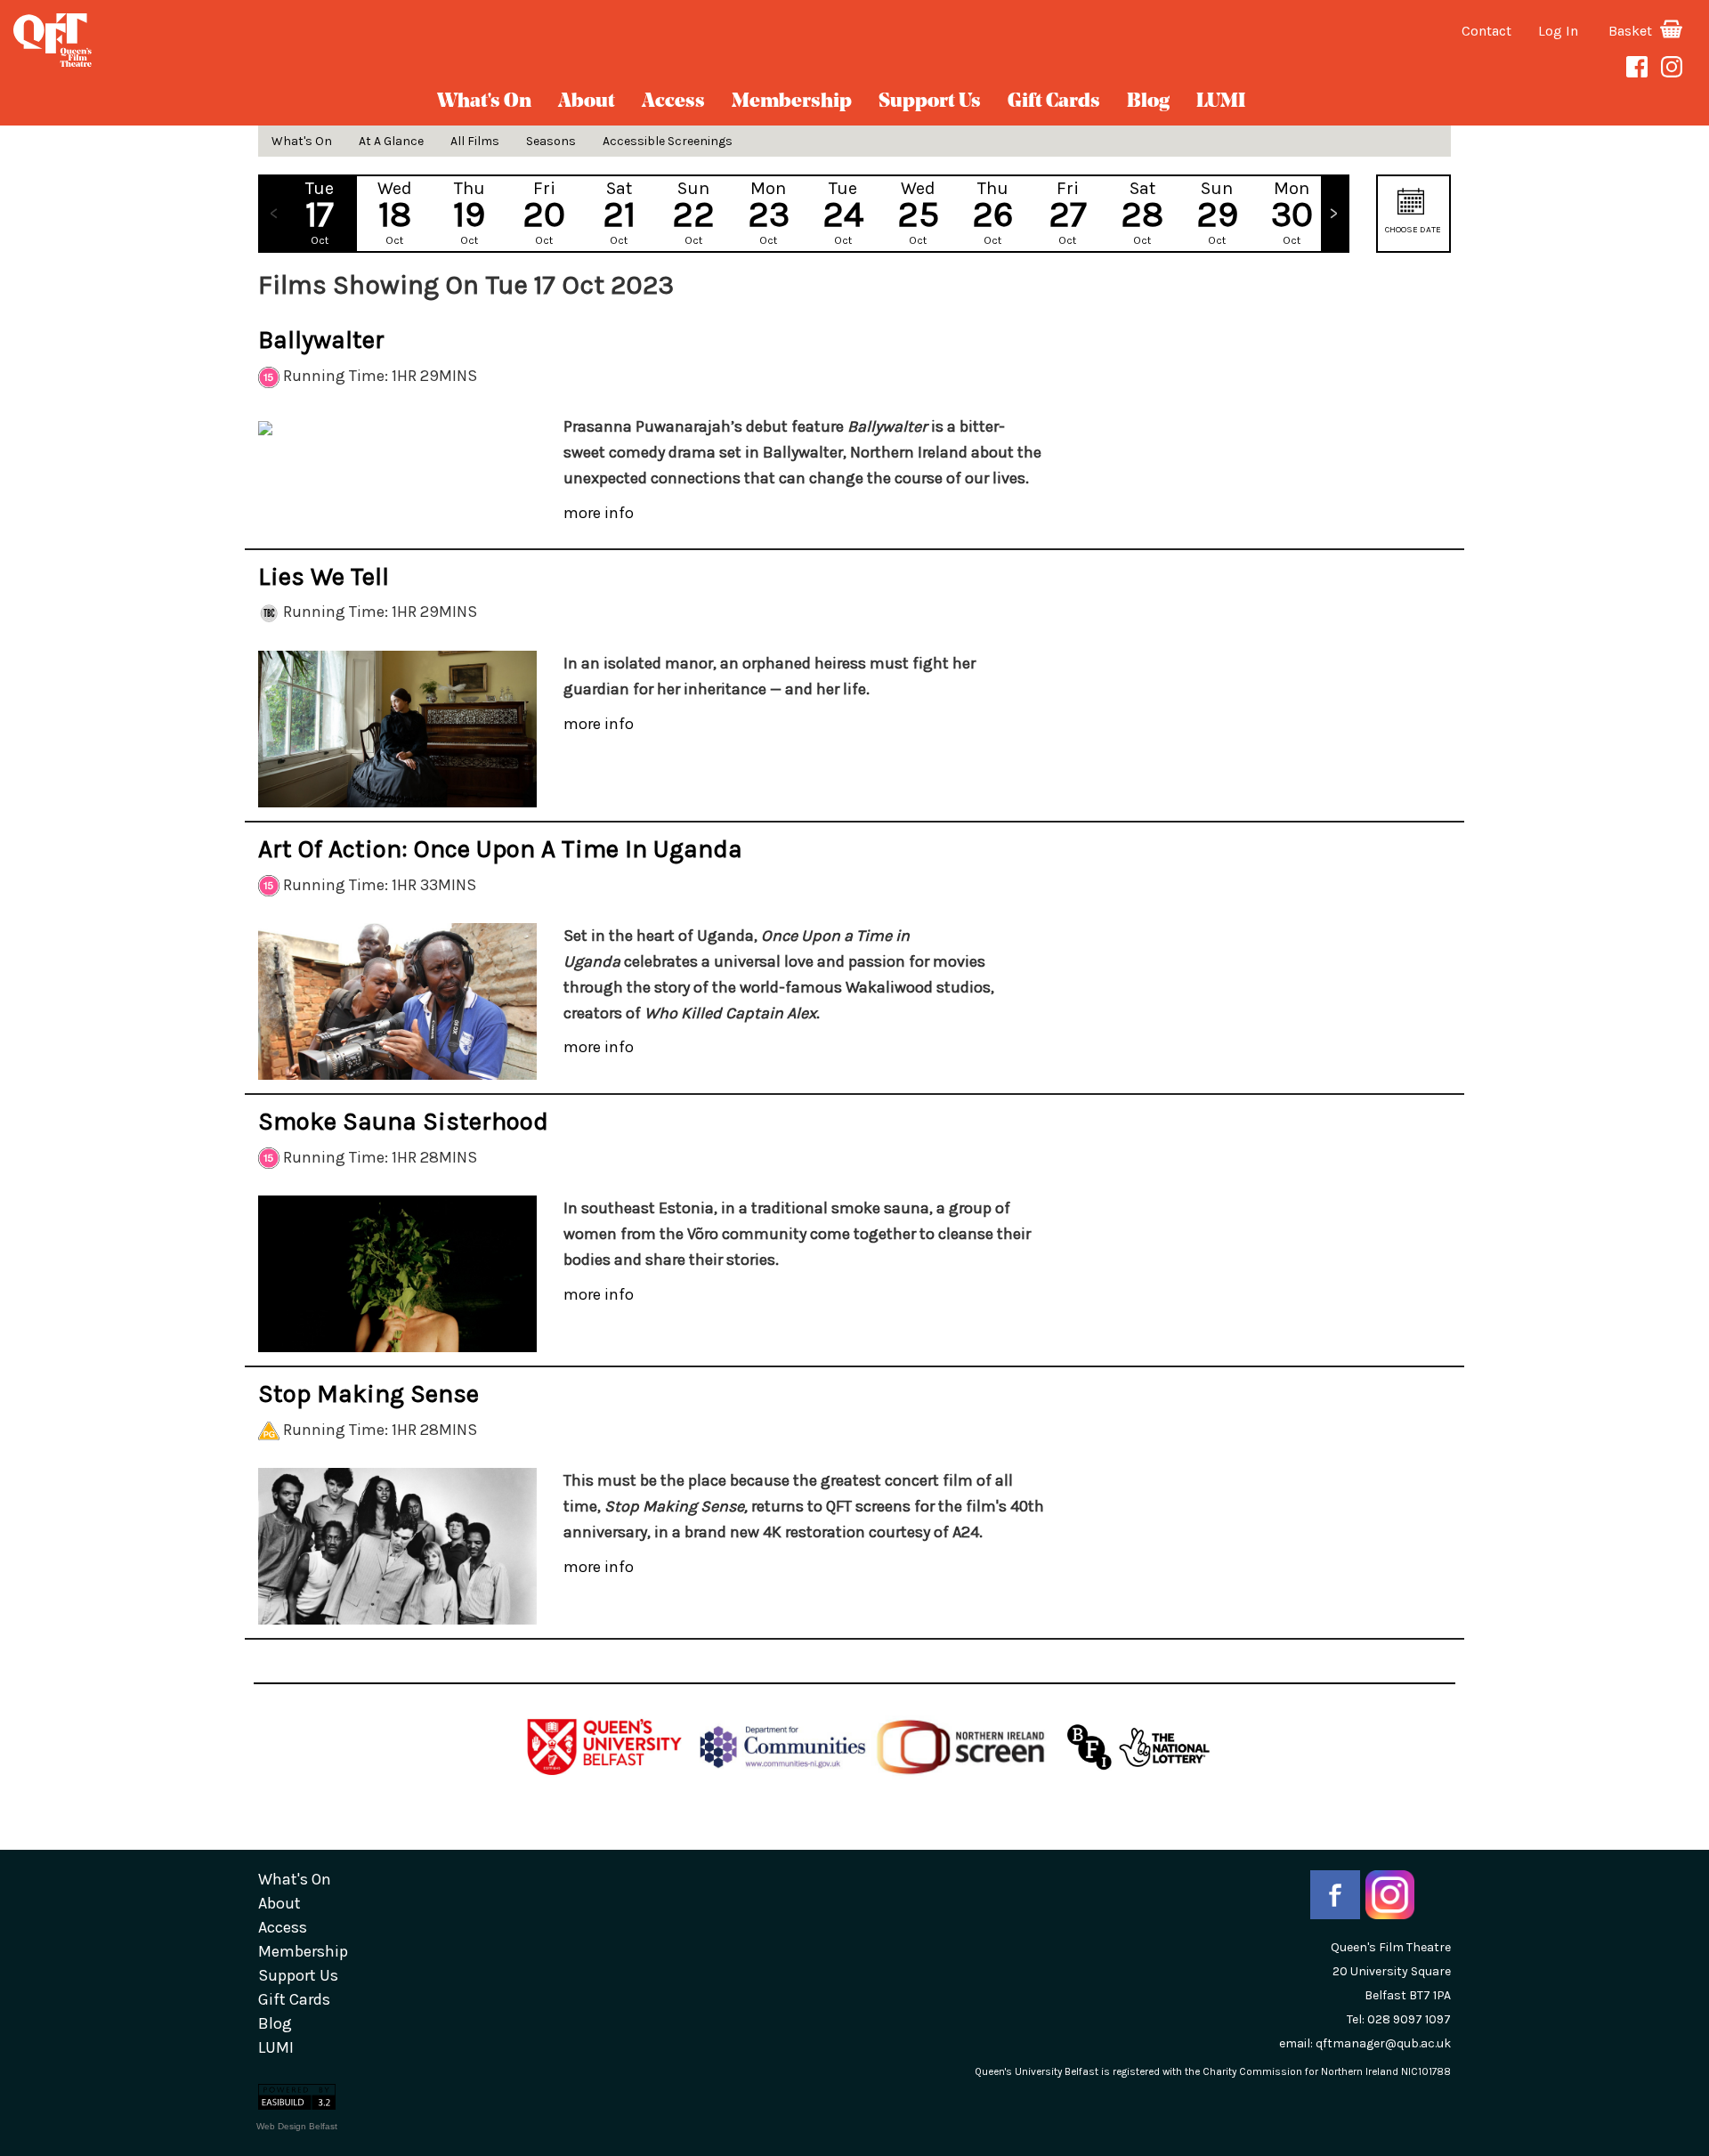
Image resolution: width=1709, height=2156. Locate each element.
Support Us (930, 102)
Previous (273, 214)
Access (673, 102)
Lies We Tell (324, 576)
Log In (1558, 31)
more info (599, 513)
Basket (1632, 31)
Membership (792, 102)
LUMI (1221, 102)
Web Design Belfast (297, 2126)
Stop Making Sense (369, 1394)
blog (1148, 102)
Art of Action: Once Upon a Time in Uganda (500, 849)
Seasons (551, 141)
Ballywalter (321, 340)
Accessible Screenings (668, 141)
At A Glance (391, 141)
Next (1334, 214)
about (587, 102)
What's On (484, 102)
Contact (1486, 31)
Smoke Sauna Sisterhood (403, 1121)
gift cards (1054, 102)
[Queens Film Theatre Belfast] (285, 40)
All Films (475, 141)
